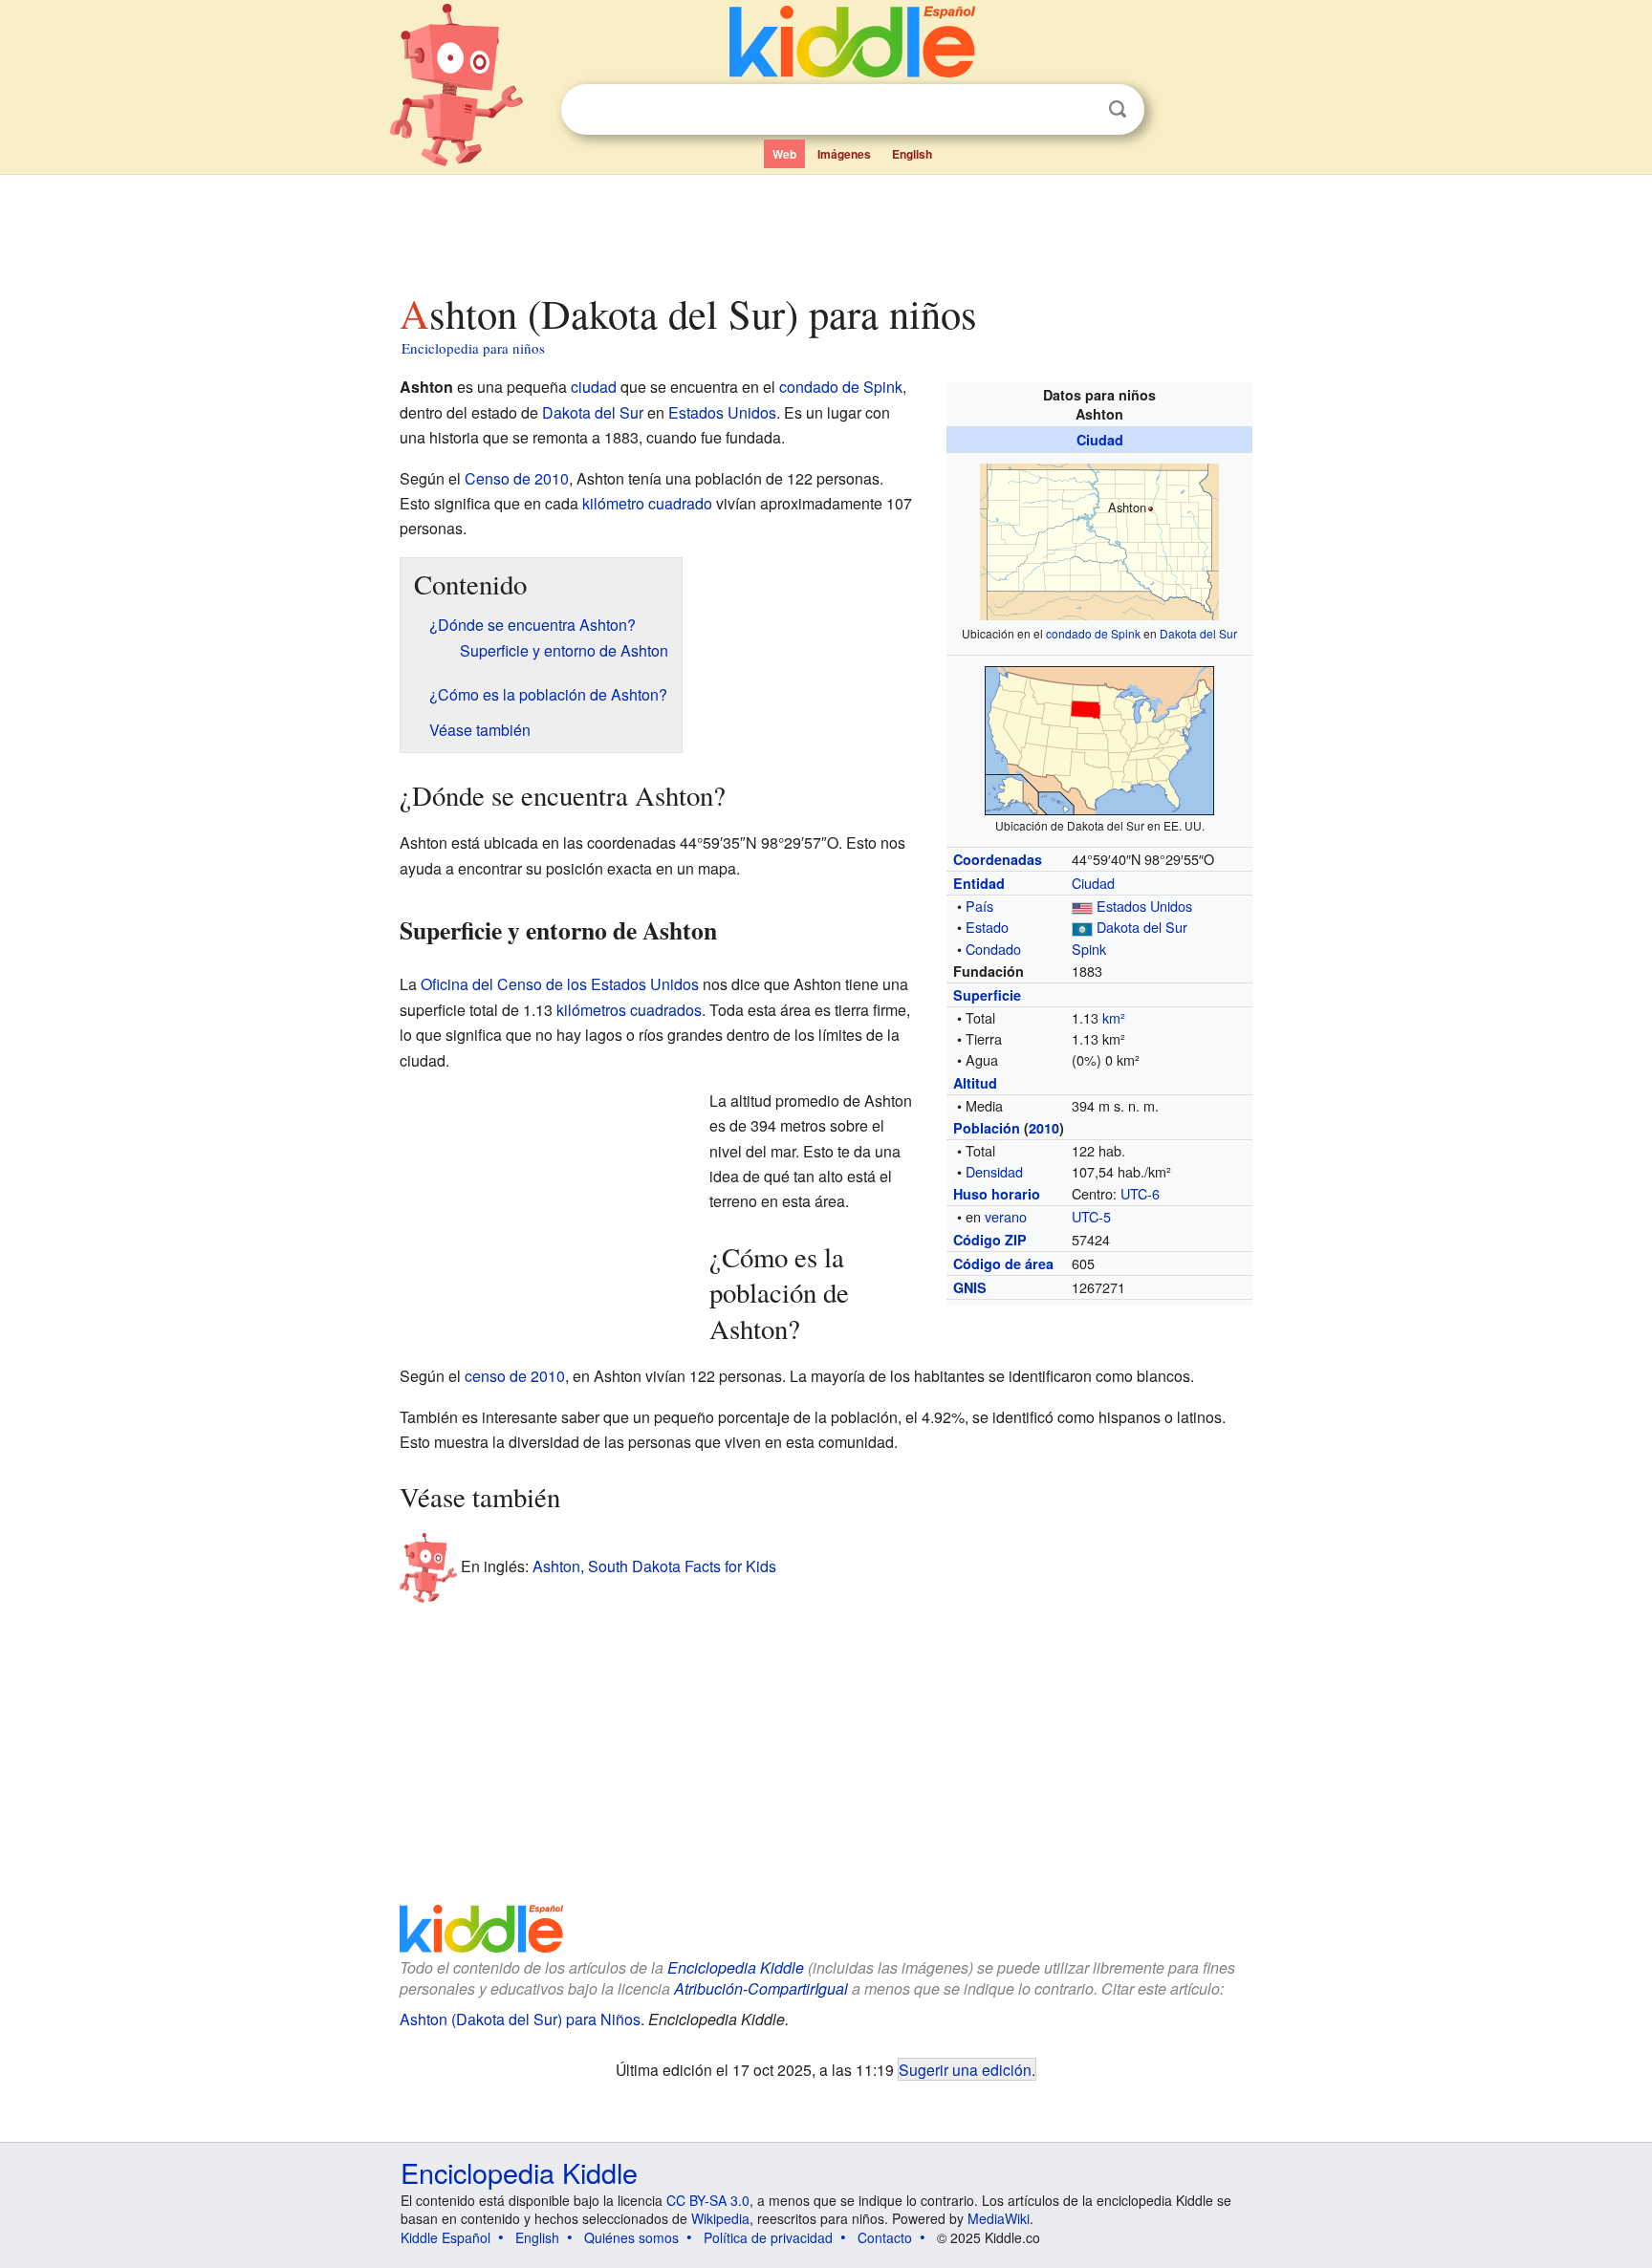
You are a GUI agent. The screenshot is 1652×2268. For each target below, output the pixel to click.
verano (1006, 1216)
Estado (987, 927)
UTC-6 (1140, 1193)
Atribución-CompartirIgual (761, 1988)
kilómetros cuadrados (629, 1010)
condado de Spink (1093, 633)
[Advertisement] (825, 228)
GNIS (970, 1287)
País (979, 906)
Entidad (979, 883)
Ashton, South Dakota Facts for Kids (654, 1565)
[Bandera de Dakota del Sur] (1082, 927)
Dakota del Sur (1198, 633)
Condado (993, 949)
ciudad (594, 387)
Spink (1089, 949)
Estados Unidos (1144, 906)
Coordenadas (998, 859)
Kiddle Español (446, 2237)
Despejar (1078, 110)
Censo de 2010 (517, 478)
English (912, 154)
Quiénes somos (631, 2237)
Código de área (1003, 1264)
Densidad (994, 1171)
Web (784, 154)
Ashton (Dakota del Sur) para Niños (520, 2019)
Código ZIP (990, 1240)
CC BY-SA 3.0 (708, 2200)
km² (1114, 1017)
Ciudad (1100, 440)
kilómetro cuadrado (647, 503)
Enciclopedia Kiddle (736, 1967)
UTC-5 (1091, 1216)
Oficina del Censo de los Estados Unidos (560, 984)
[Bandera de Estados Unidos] (1082, 906)
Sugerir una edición (965, 2069)
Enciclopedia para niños (473, 348)
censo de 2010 (515, 1376)
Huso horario (997, 1194)
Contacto (885, 2237)
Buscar (1118, 109)
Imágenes (844, 154)
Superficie (987, 995)
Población (987, 1128)
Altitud (975, 1083)
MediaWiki (999, 2218)
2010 (1044, 1128)
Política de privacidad (768, 2237)
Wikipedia (720, 2218)
